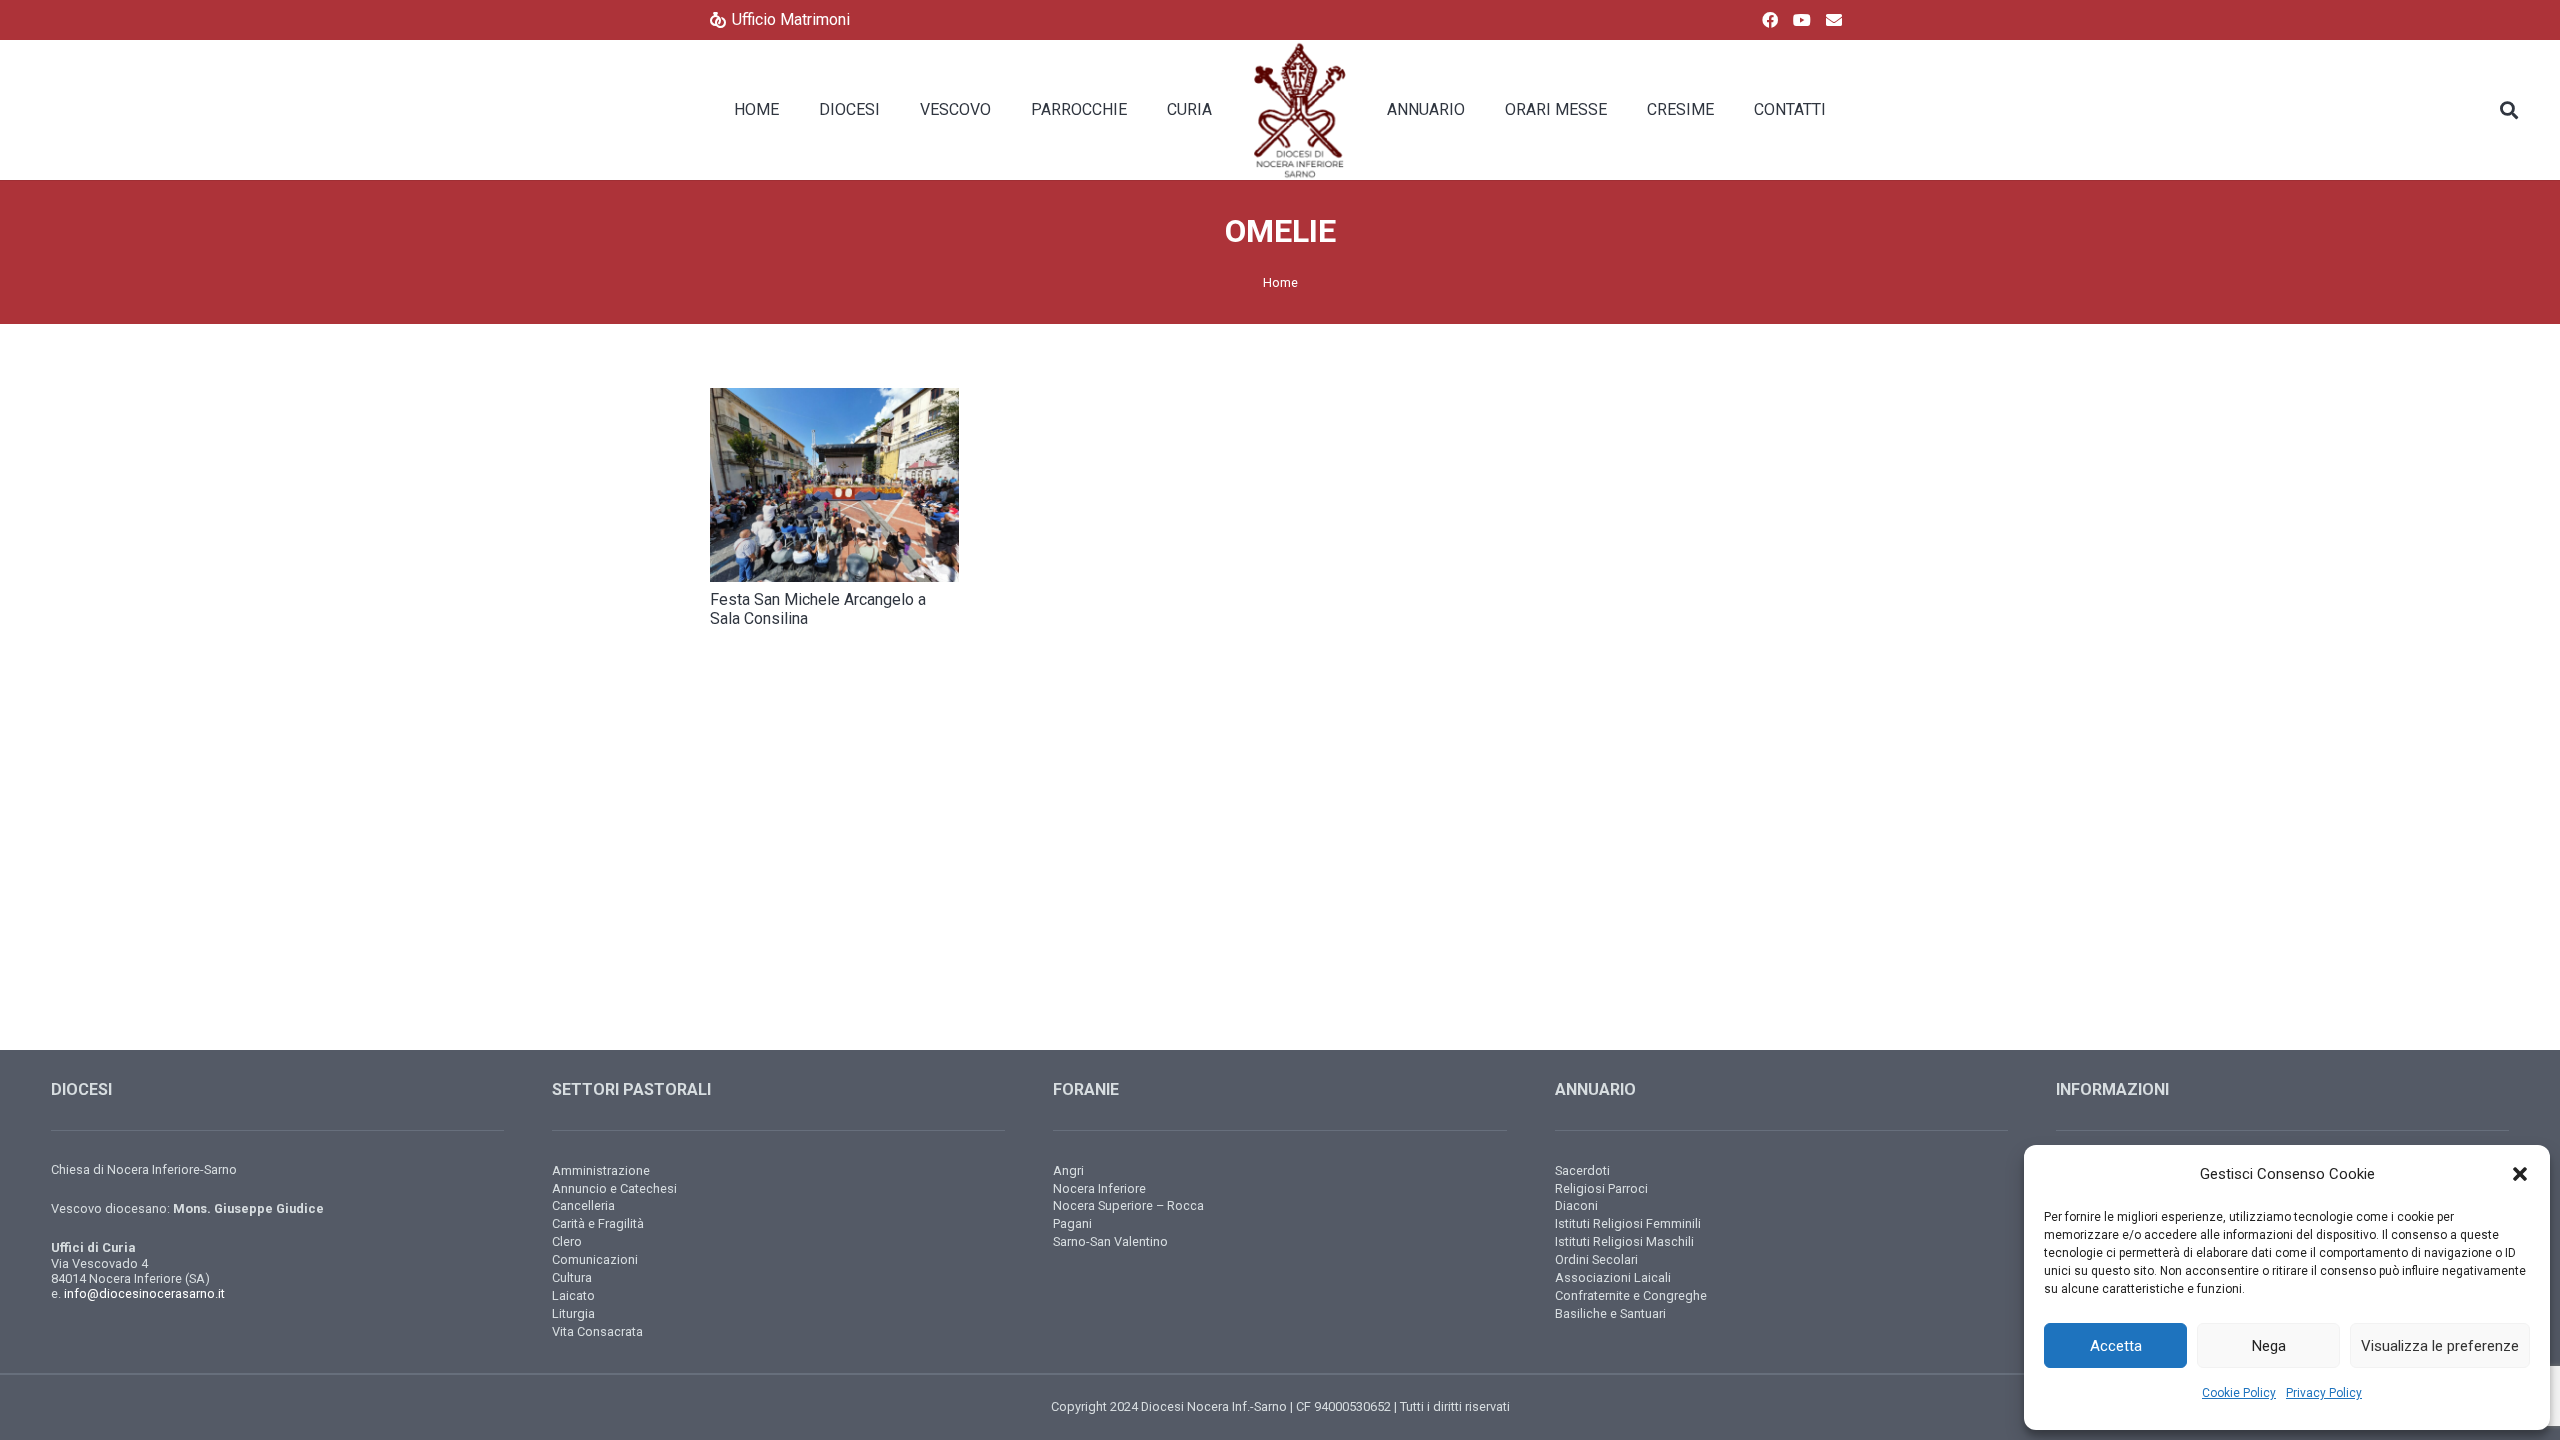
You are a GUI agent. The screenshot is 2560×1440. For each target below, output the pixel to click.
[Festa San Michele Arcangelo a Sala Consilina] (834, 484)
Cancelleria (583, 1205)
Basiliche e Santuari (1610, 1313)
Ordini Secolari (1596, 1259)
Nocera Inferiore (1099, 1188)
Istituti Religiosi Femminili (1628, 1223)
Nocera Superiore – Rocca (1128, 1205)
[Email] (1834, 20)
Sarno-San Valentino (1110, 1241)
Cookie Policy (2239, 1393)
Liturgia (573, 1313)
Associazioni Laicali (1613, 1277)
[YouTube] (1802, 20)
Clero (567, 1241)
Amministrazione (601, 1170)
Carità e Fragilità (598, 1223)
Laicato (573, 1295)
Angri (1068, 1170)
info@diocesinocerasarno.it (144, 1293)
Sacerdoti (1582, 1170)
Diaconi (1576, 1205)
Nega (2269, 1346)
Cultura (572, 1277)
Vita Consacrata (597, 1331)
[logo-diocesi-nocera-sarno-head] (1299, 110)
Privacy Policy (2324, 1393)
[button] (2520, 1174)
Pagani (1072, 1223)
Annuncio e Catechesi (614, 1188)
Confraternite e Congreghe (1631, 1295)
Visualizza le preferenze (2440, 1346)
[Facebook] (1770, 20)
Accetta (2116, 1346)
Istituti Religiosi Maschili (1624, 1241)
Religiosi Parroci (1601, 1188)
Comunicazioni (595, 1259)
